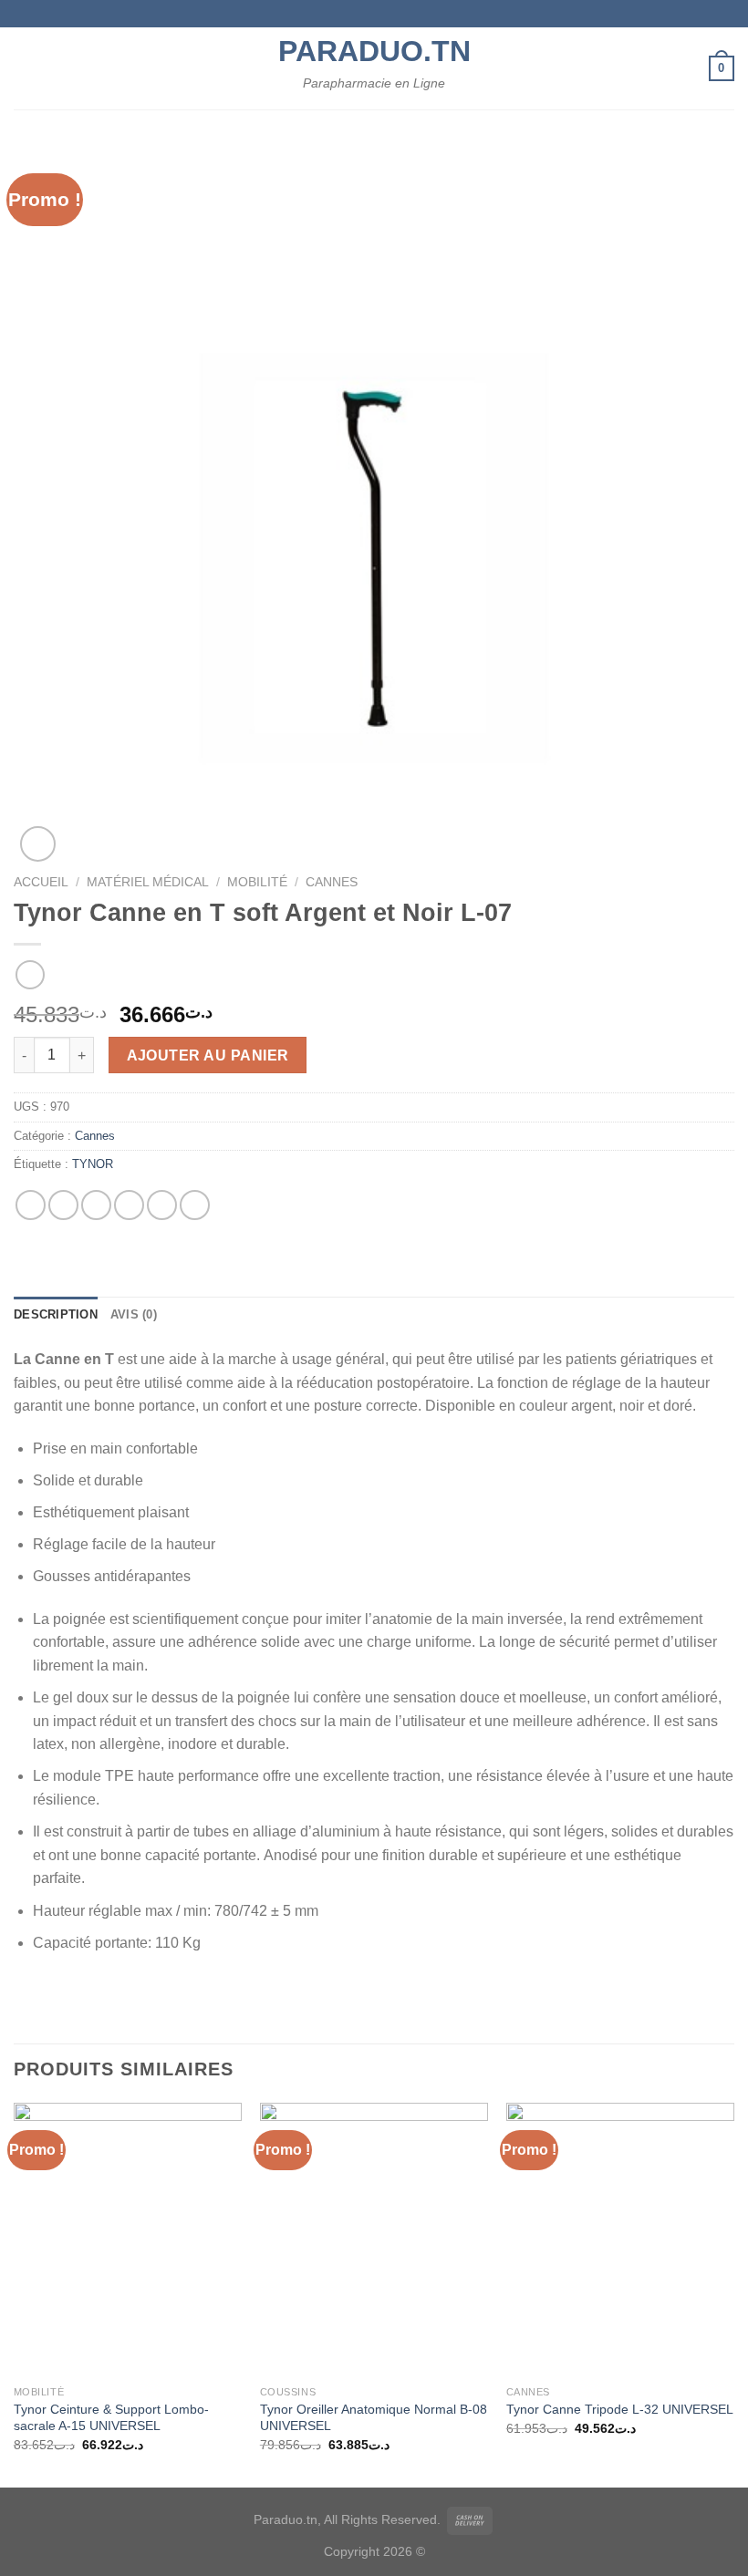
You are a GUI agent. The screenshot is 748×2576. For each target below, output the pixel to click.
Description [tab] (56, 1314)
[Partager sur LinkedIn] (195, 1205)
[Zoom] (38, 844)
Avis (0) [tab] (134, 1314)
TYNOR (93, 1164)
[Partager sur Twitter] (96, 1205)
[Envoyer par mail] (129, 1205)
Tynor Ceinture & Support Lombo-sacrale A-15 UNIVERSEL (111, 2418)
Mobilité (257, 882)
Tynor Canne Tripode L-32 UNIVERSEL (620, 2409)
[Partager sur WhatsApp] (31, 1205)
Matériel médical (148, 882)
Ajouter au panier (208, 1055)
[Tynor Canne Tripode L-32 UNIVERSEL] (620, 2240)
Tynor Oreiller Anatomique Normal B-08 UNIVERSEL (374, 2418)
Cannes (332, 882)
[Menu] (25, 68)
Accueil (41, 882)
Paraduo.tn (374, 51)
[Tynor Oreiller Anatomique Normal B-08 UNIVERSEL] (374, 2240)
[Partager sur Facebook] (63, 1205)
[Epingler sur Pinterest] (162, 1205)
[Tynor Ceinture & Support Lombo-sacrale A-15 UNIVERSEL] (128, 2240)
